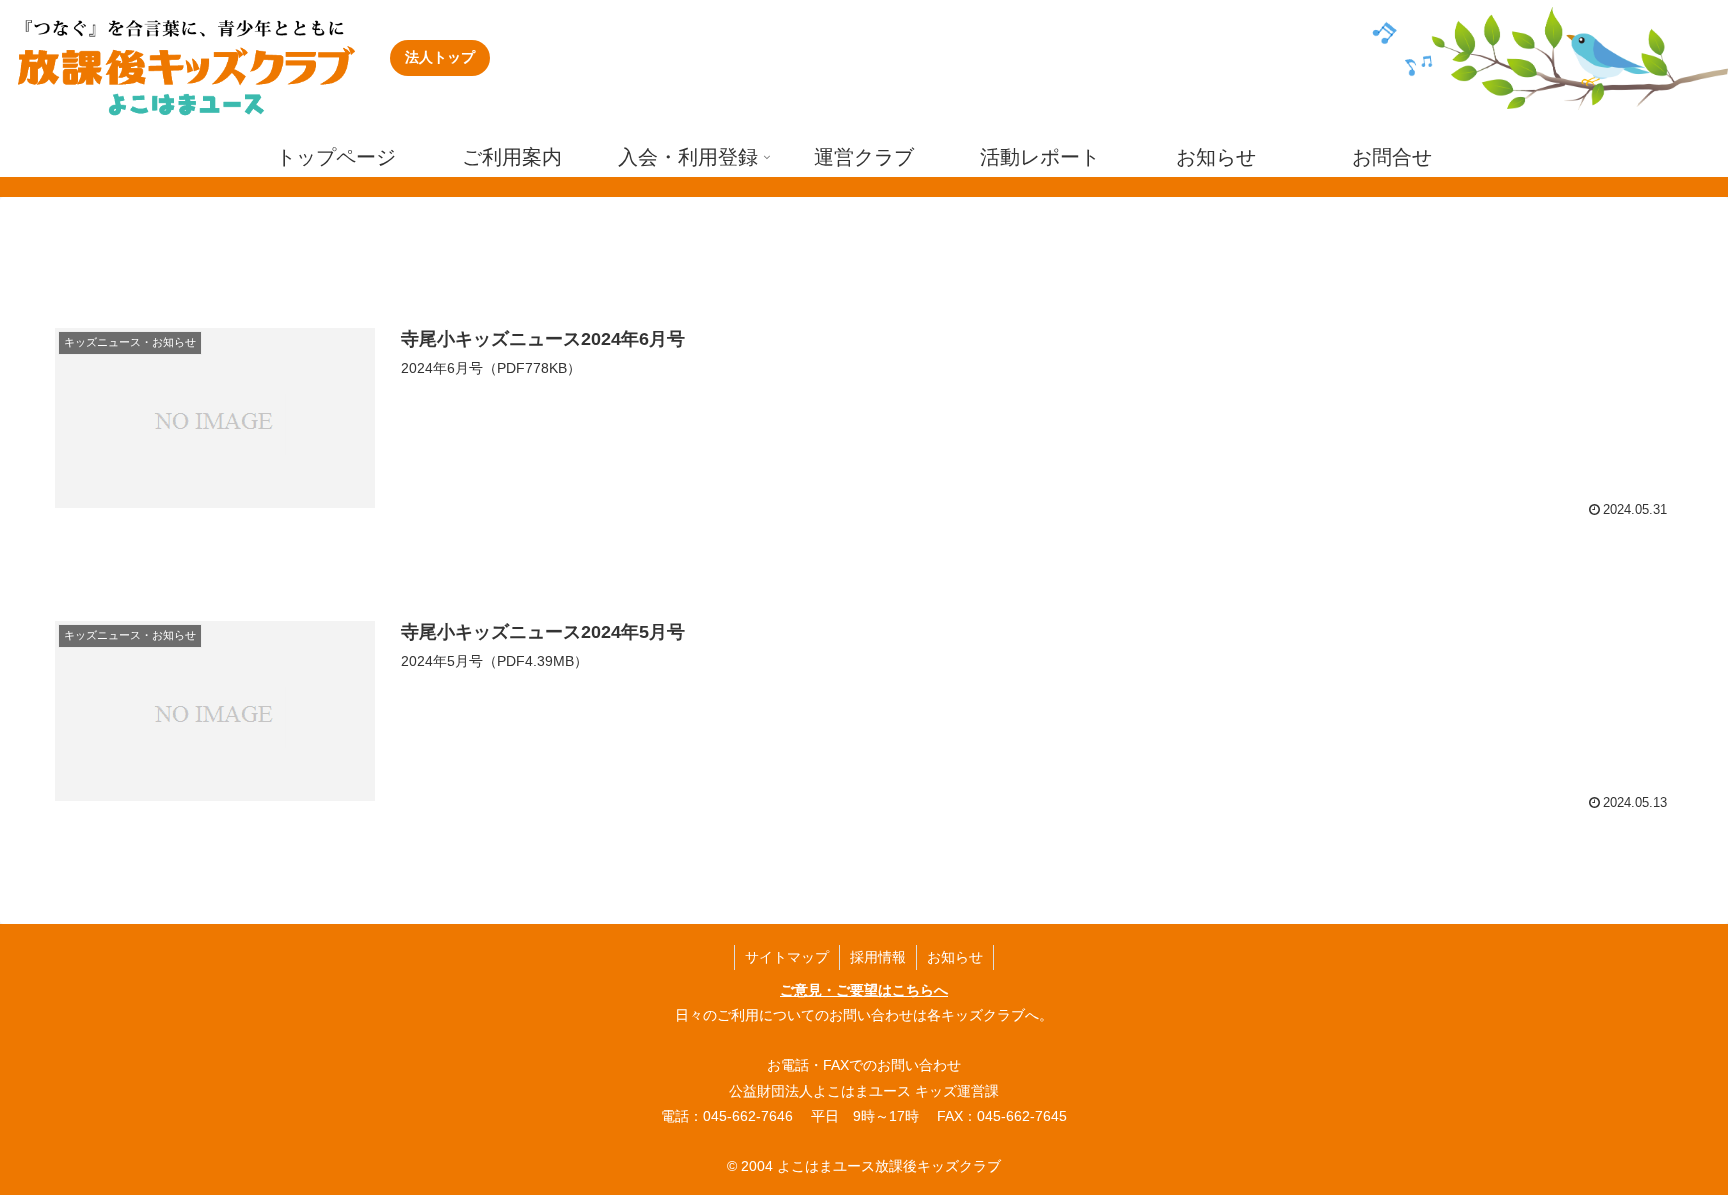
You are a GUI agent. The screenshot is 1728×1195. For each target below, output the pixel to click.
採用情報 (878, 957)
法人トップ (440, 57)
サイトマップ (787, 957)
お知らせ (955, 957)
